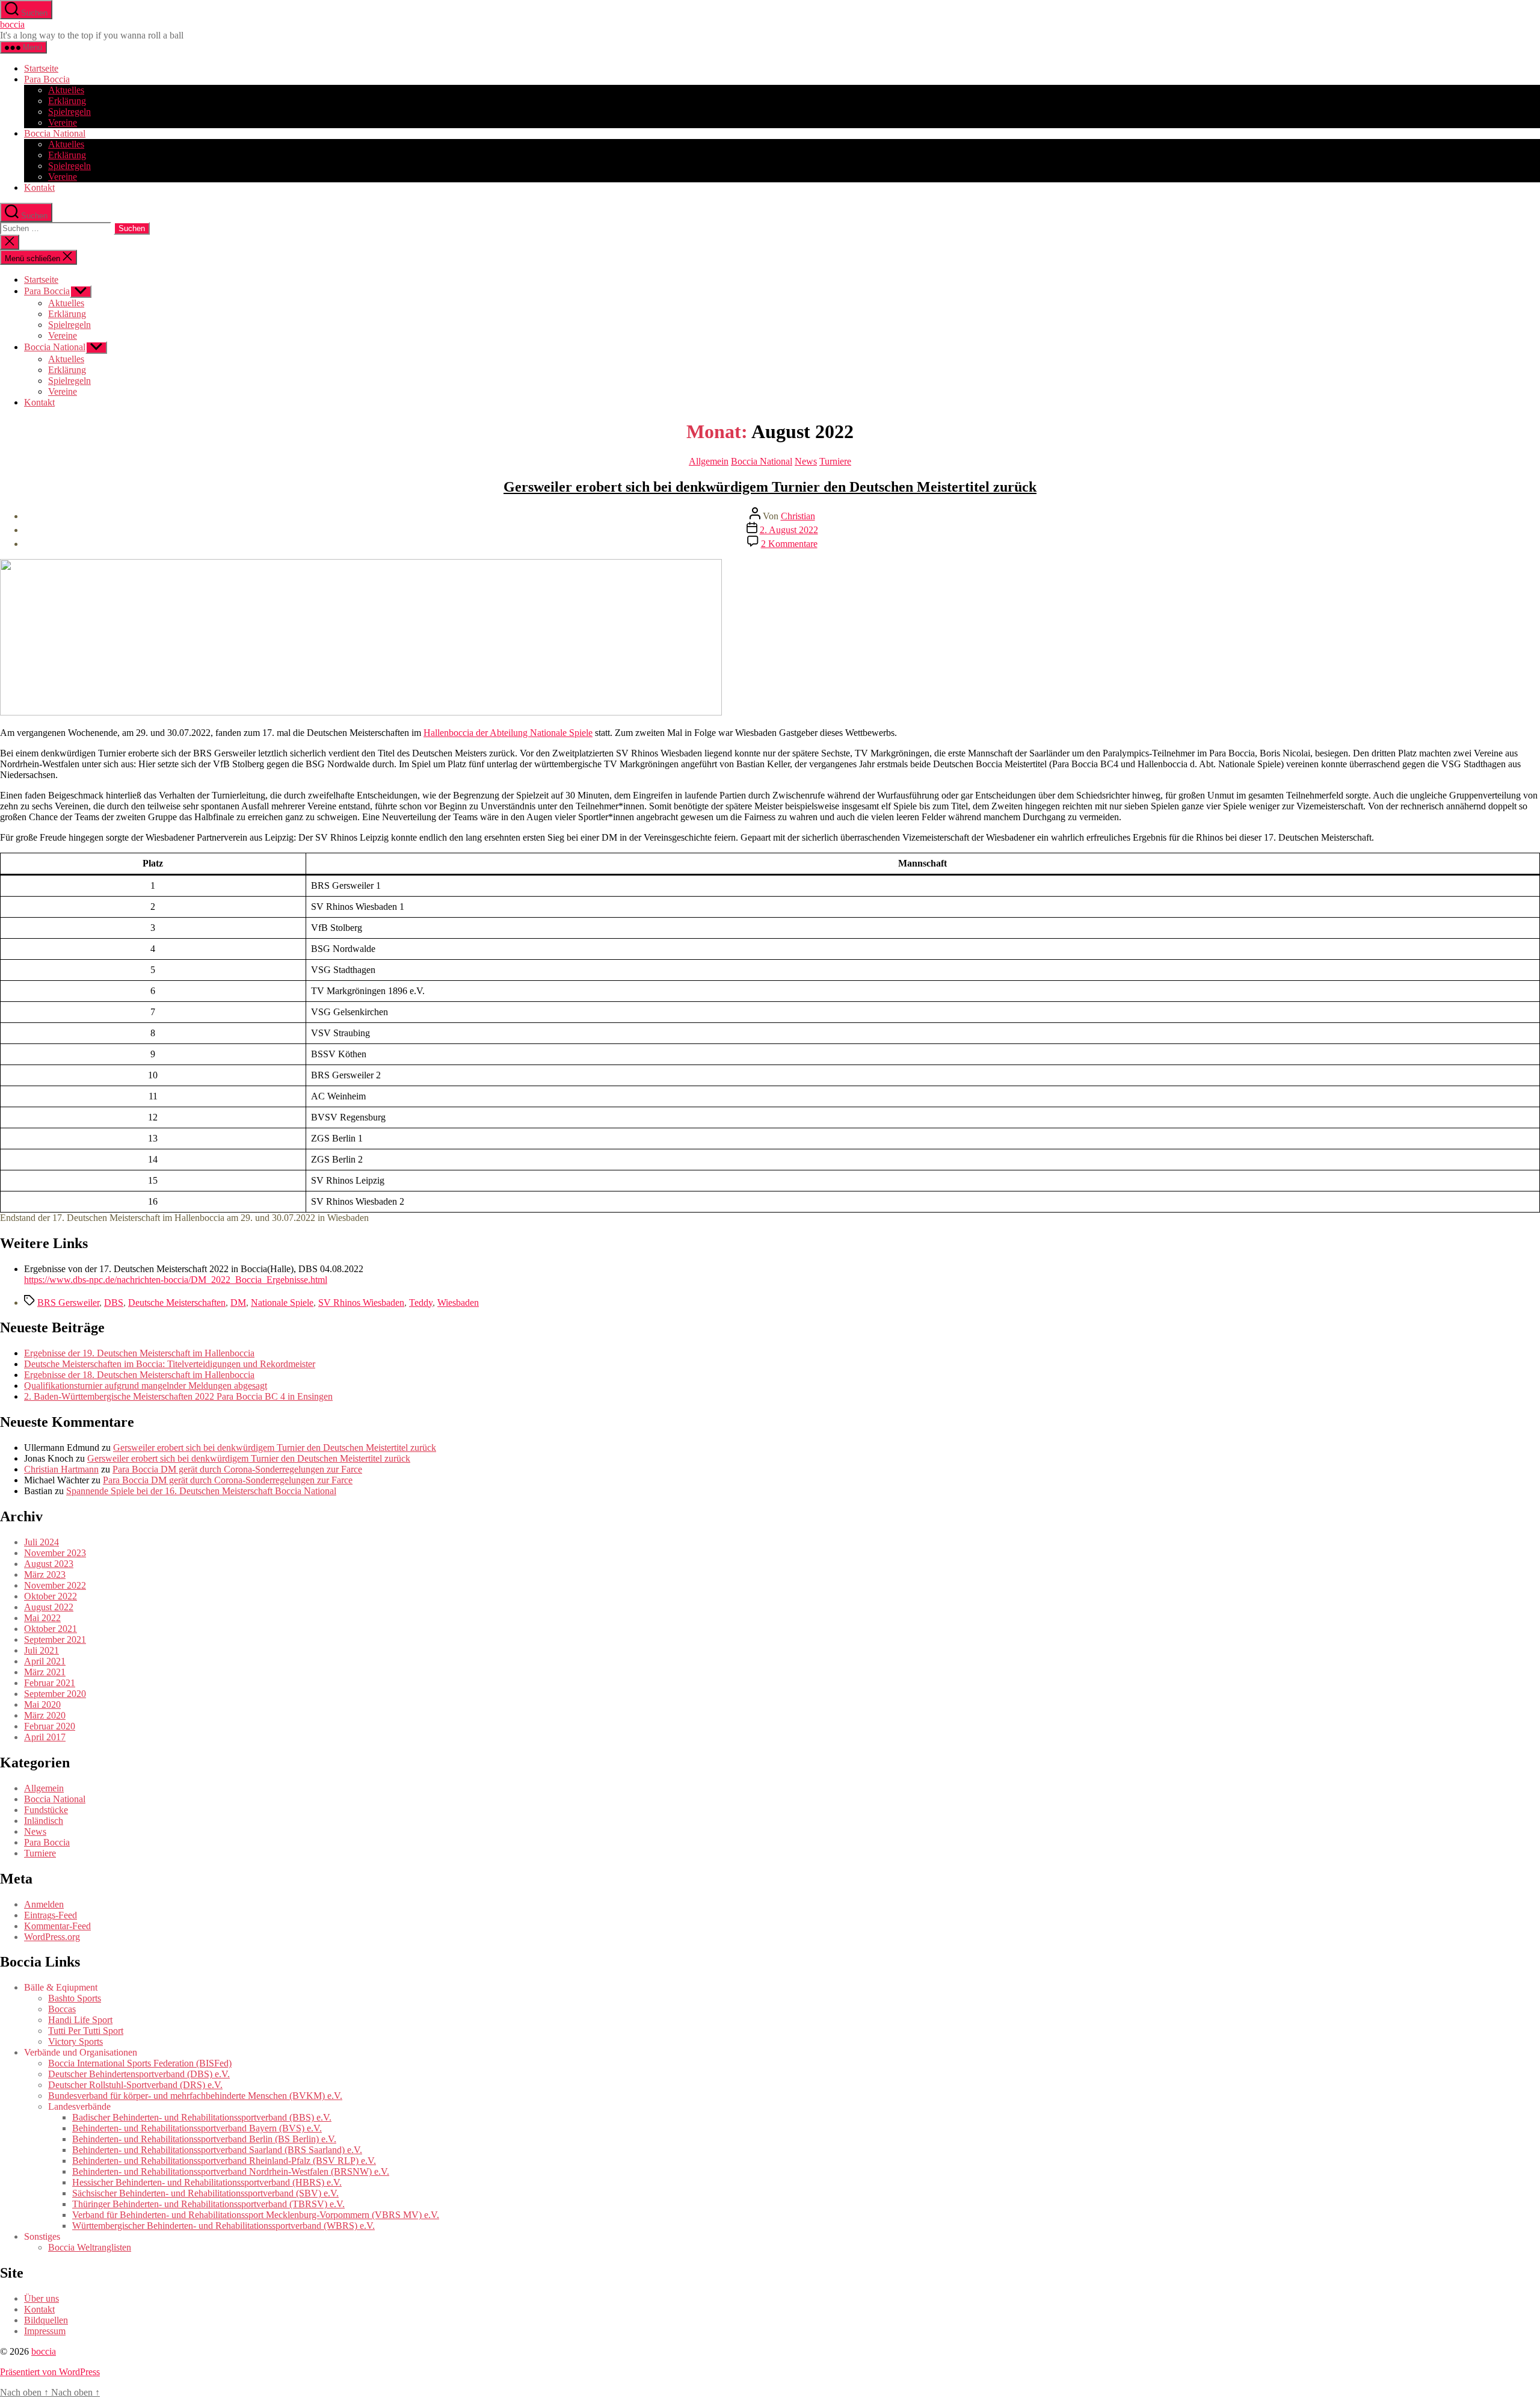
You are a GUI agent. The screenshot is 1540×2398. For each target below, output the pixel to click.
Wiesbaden (458, 1303)
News (806, 461)
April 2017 (45, 1737)
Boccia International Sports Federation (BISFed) (140, 2063)
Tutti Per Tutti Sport (86, 2031)
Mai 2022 (42, 1618)
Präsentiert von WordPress (50, 2372)
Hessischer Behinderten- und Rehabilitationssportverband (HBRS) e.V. (207, 2182)
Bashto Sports (75, 1998)
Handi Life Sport (80, 2020)
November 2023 (55, 1553)
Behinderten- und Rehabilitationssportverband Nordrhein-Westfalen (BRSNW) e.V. (231, 2171)
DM (238, 1303)
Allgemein (709, 461)
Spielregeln (69, 112)
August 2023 (49, 1564)
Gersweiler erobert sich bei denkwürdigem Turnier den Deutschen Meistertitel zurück (770, 487)
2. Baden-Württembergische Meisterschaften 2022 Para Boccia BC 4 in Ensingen (178, 1396)
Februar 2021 (50, 1683)
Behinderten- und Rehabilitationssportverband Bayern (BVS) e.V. (197, 2128)
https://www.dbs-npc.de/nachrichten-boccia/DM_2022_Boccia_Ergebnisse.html (176, 1280)
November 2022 (55, 1585)
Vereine (63, 122)
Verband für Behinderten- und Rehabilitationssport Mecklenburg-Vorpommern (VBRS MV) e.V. (256, 2215)
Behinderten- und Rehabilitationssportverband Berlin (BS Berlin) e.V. (204, 2139)
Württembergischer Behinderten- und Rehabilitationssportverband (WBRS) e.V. (223, 2226)
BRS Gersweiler (68, 1303)
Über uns (42, 2298)
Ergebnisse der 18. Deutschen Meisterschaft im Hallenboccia (139, 1375)
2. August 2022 (789, 530)
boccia (12, 24)
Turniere (835, 461)
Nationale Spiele (282, 1303)
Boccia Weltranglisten (90, 2247)
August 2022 (49, 1607)
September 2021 (55, 1639)
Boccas (62, 2009)
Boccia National (55, 133)
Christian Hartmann (61, 1469)
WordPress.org (52, 1937)
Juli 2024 (42, 1542)
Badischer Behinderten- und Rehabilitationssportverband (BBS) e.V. (202, 2117)
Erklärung (67, 101)
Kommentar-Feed (57, 1926)
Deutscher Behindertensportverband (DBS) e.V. (139, 2074)
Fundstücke (46, 1810)
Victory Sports (75, 2041)
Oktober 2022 (51, 1596)
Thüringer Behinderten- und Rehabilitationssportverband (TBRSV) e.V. (208, 2204)
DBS (114, 1303)
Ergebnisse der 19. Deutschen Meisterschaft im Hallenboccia (139, 1353)
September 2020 (55, 1694)
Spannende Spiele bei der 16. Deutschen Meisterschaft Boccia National (201, 1491)
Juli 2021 (42, 1650)
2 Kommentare (789, 544)
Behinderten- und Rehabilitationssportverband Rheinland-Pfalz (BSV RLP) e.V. (224, 2161)
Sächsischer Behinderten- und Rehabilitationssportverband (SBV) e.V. (205, 2193)
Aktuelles (66, 90)
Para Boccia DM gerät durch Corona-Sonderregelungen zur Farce (237, 1469)
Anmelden (44, 1904)
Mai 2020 (42, 1704)
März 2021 (45, 1672)
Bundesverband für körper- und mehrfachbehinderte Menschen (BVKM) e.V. (195, 2096)
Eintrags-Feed (51, 1915)
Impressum (45, 2331)
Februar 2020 (50, 1726)
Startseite (41, 68)
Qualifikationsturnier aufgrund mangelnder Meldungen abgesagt (146, 1386)
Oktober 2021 (51, 1629)
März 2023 (45, 1574)
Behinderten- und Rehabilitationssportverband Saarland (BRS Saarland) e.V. (217, 2150)
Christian (798, 516)
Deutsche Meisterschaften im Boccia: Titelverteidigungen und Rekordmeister (170, 1364)
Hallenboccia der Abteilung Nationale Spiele (508, 733)
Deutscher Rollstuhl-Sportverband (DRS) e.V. (135, 2085)
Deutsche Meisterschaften (177, 1303)
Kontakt (39, 187)
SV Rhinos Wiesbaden (361, 1303)
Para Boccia (47, 79)
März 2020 (45, 1715)
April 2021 (45, 1661)
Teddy (421, 1303)
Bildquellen (46, 2320)
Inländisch (44, 1821)
